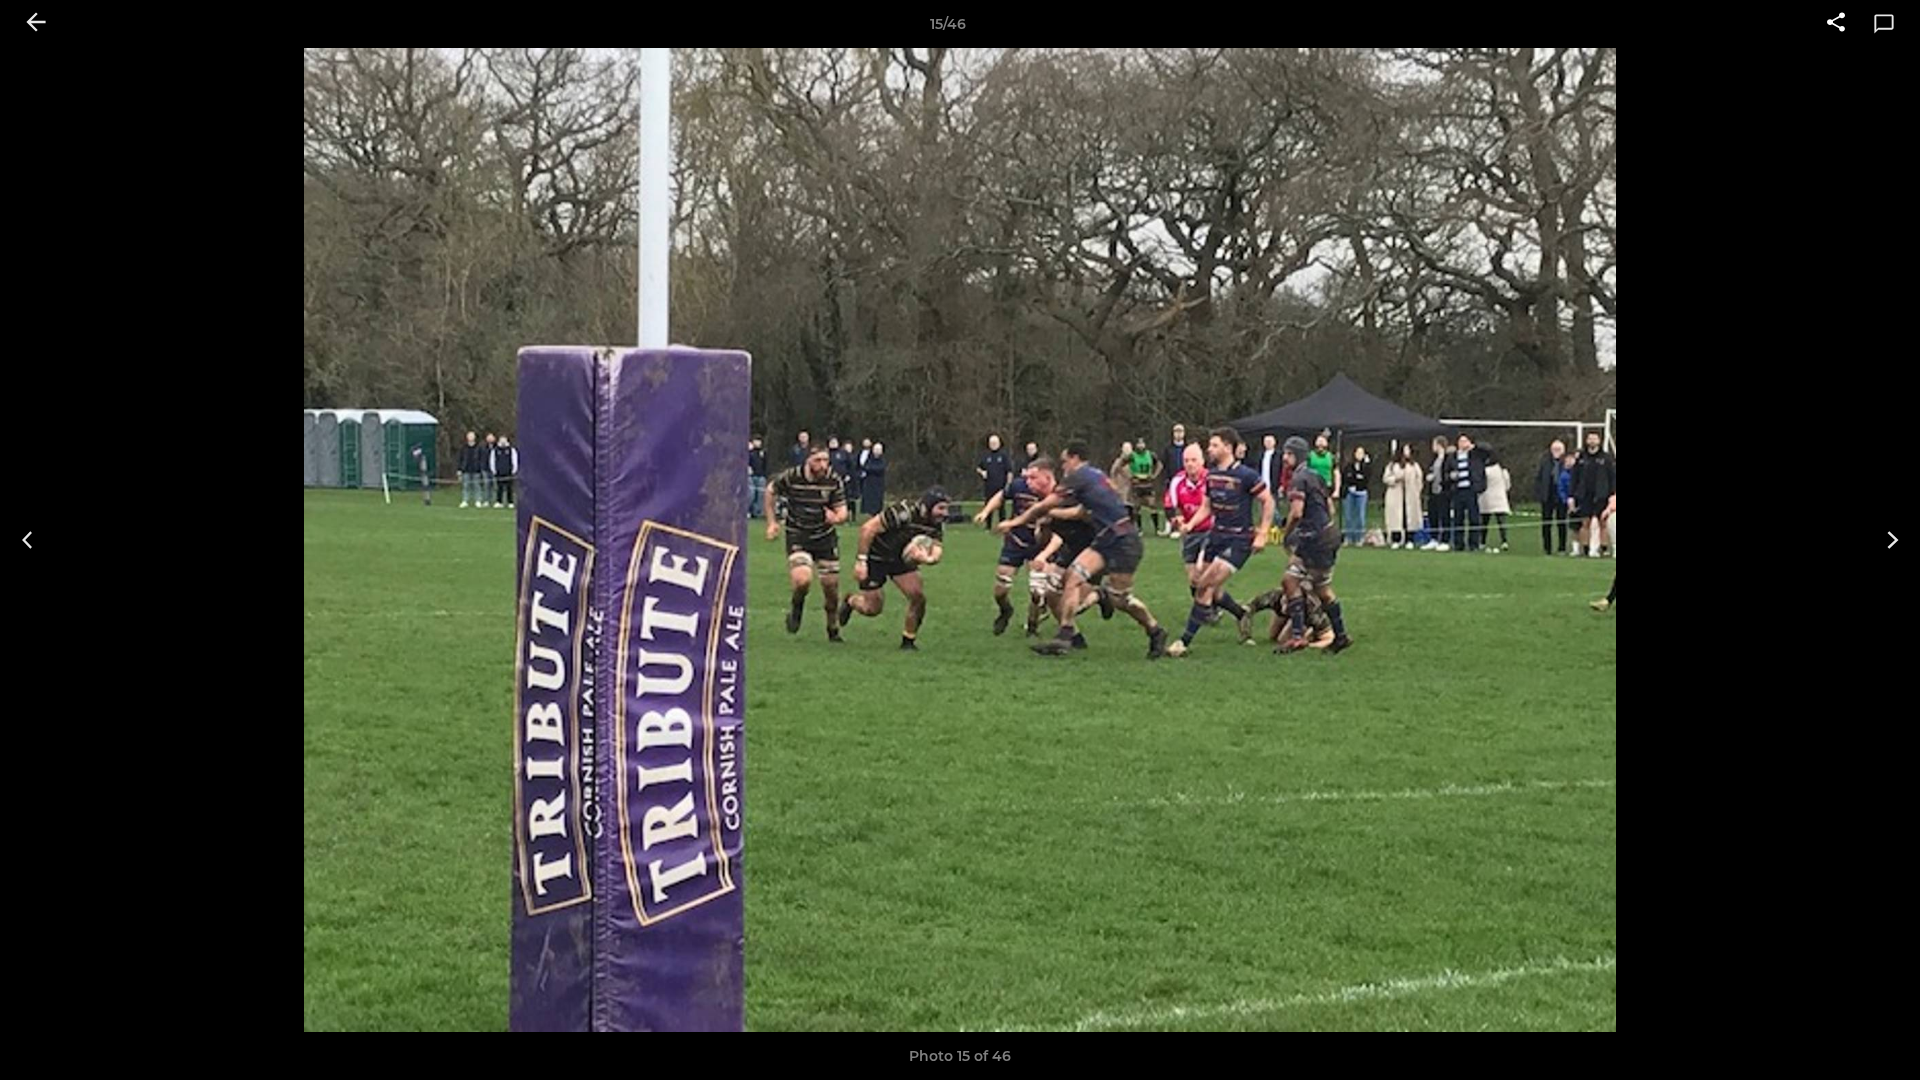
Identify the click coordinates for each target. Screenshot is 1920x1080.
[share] (1836, 24)
